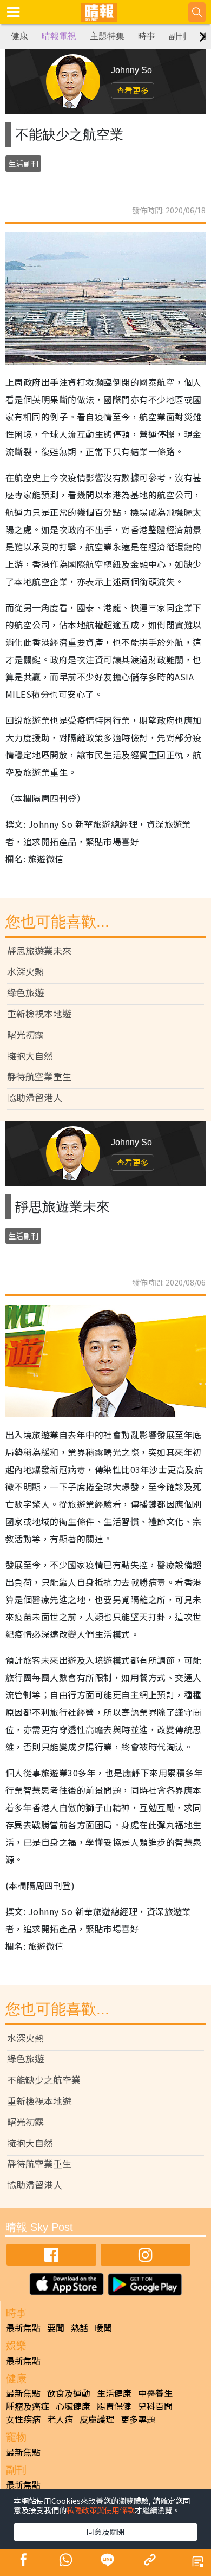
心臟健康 (73, 2406)
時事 (147, 36)
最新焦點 (23, 2327)
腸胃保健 (114, 2406)
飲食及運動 (69, 2393)
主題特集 (107, 36)
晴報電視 (59, 36)
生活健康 (114, 2393)
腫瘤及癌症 (28, 2406)
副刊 (177, 36)
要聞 (56, 2327)
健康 (19, 36)
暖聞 (103, 2327)
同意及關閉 (105, 2532)
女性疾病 (23, 2419)
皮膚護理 (97, 2419)
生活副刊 (23, 164)
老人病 (60, 2419)
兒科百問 (155, 2406)
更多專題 (138, 2419)
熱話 (80, 2327)
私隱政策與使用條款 (101, 2510)
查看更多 (133, 90)
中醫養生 (155, 2393)
